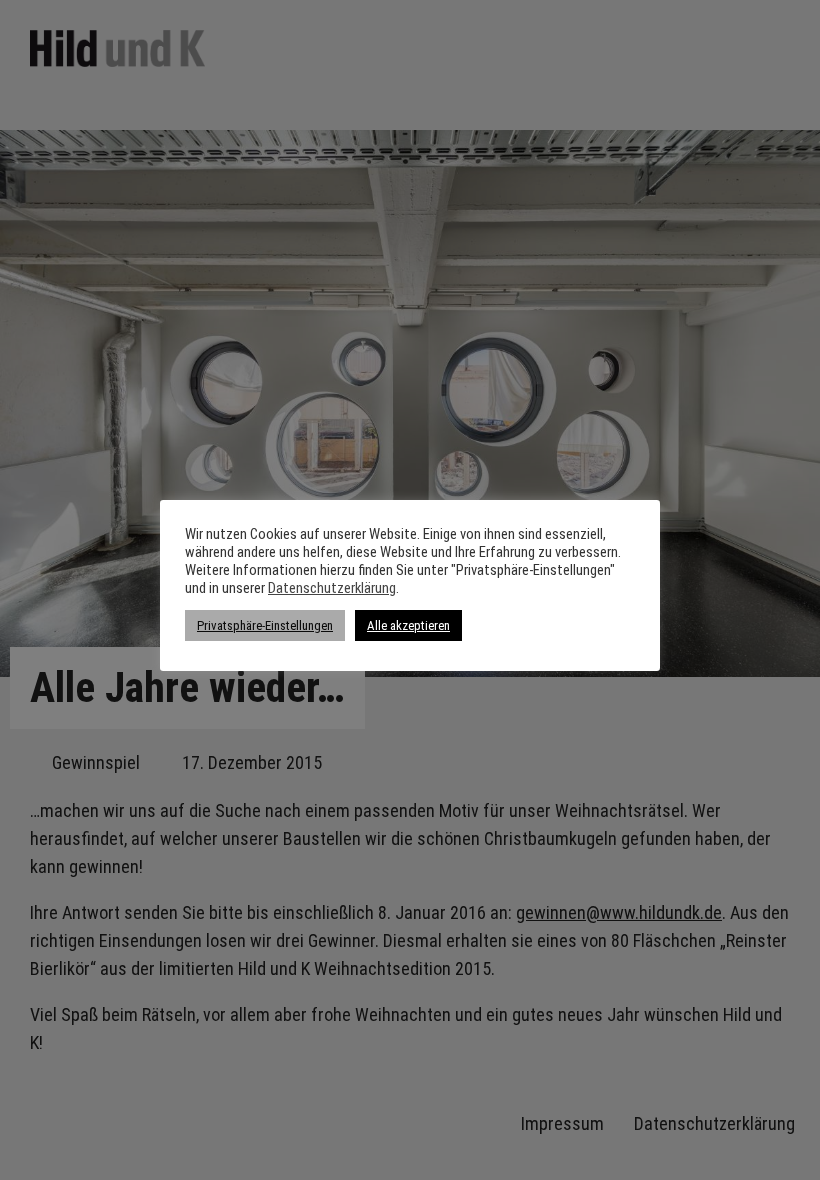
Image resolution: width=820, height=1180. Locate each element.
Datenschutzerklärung (332, 588)
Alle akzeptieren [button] (408, 625)
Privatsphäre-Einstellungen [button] (265, 625)
